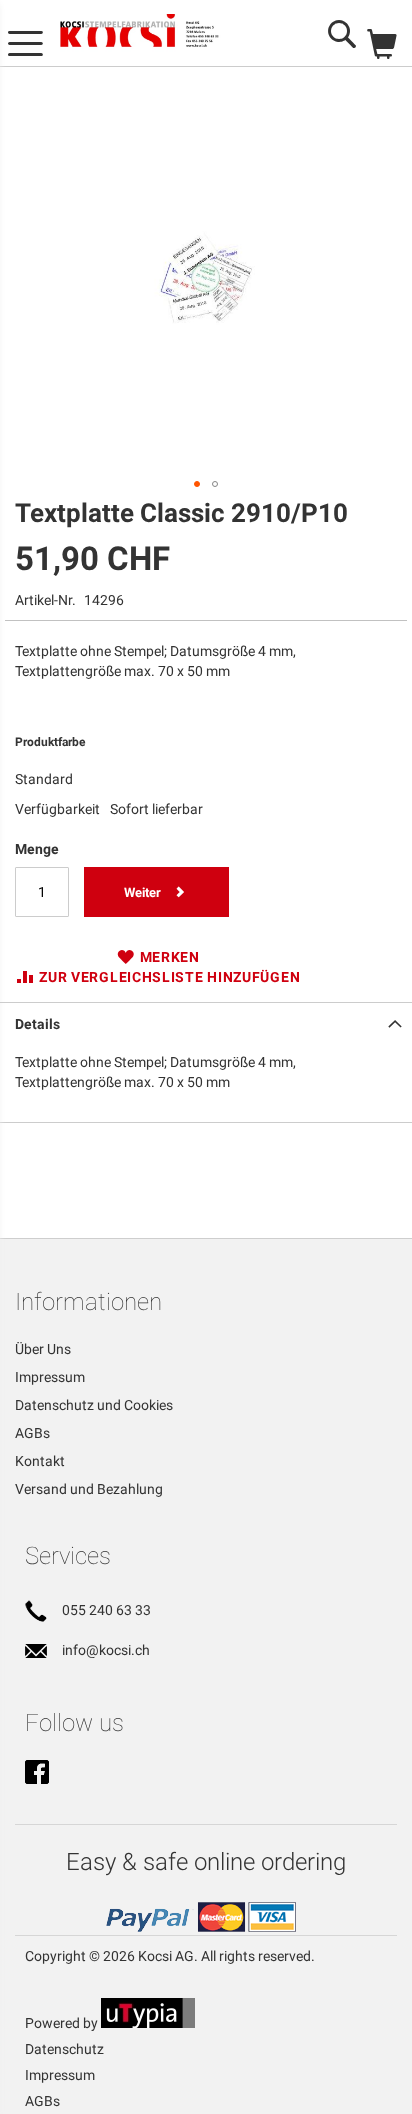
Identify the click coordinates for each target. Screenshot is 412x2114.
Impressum (50, 1377)
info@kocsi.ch (106, 1650)
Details (37, 1024)
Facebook (37, 1774)
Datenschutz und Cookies (94, 1405)
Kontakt (40, 1461)
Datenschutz (64, 2049)
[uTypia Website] (148, 2023)
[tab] (206, 1022)
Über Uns (43, 1349)
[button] (197, 484)
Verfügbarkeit (57, 809)
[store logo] (154, 33)
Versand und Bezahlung (89, 1489)
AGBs (32, 1433)
